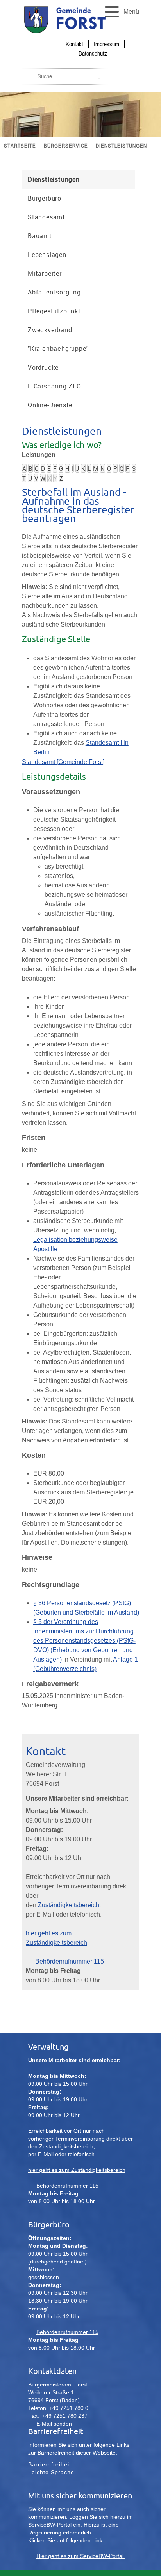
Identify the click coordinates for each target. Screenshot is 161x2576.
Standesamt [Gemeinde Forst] (63, 762)
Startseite (20, 145)
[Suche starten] (99, 78)
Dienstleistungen (121, 145)
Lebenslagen (47, 255)
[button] (120, 12)
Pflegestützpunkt (54, 311)
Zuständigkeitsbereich (69, 1905)
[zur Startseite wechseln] (80, 32)
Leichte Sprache (51, 2472)
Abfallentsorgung (54, 292)
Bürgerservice (66, 145)
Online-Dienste (50, 405)
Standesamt (47, 217)
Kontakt (74, 44)
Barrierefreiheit (50, 2464)
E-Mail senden (54, 2424)
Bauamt (40, 236)
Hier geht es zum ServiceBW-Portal (81, 2556)
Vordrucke (43, 367)
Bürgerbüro (45, 198)
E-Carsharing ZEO (55, 386)
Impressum (106, 44)
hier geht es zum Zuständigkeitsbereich (77, 2170)
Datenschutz (93, 53)
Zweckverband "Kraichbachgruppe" (58, 339)
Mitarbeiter (45, 273)
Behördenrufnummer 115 (70, 1961)
